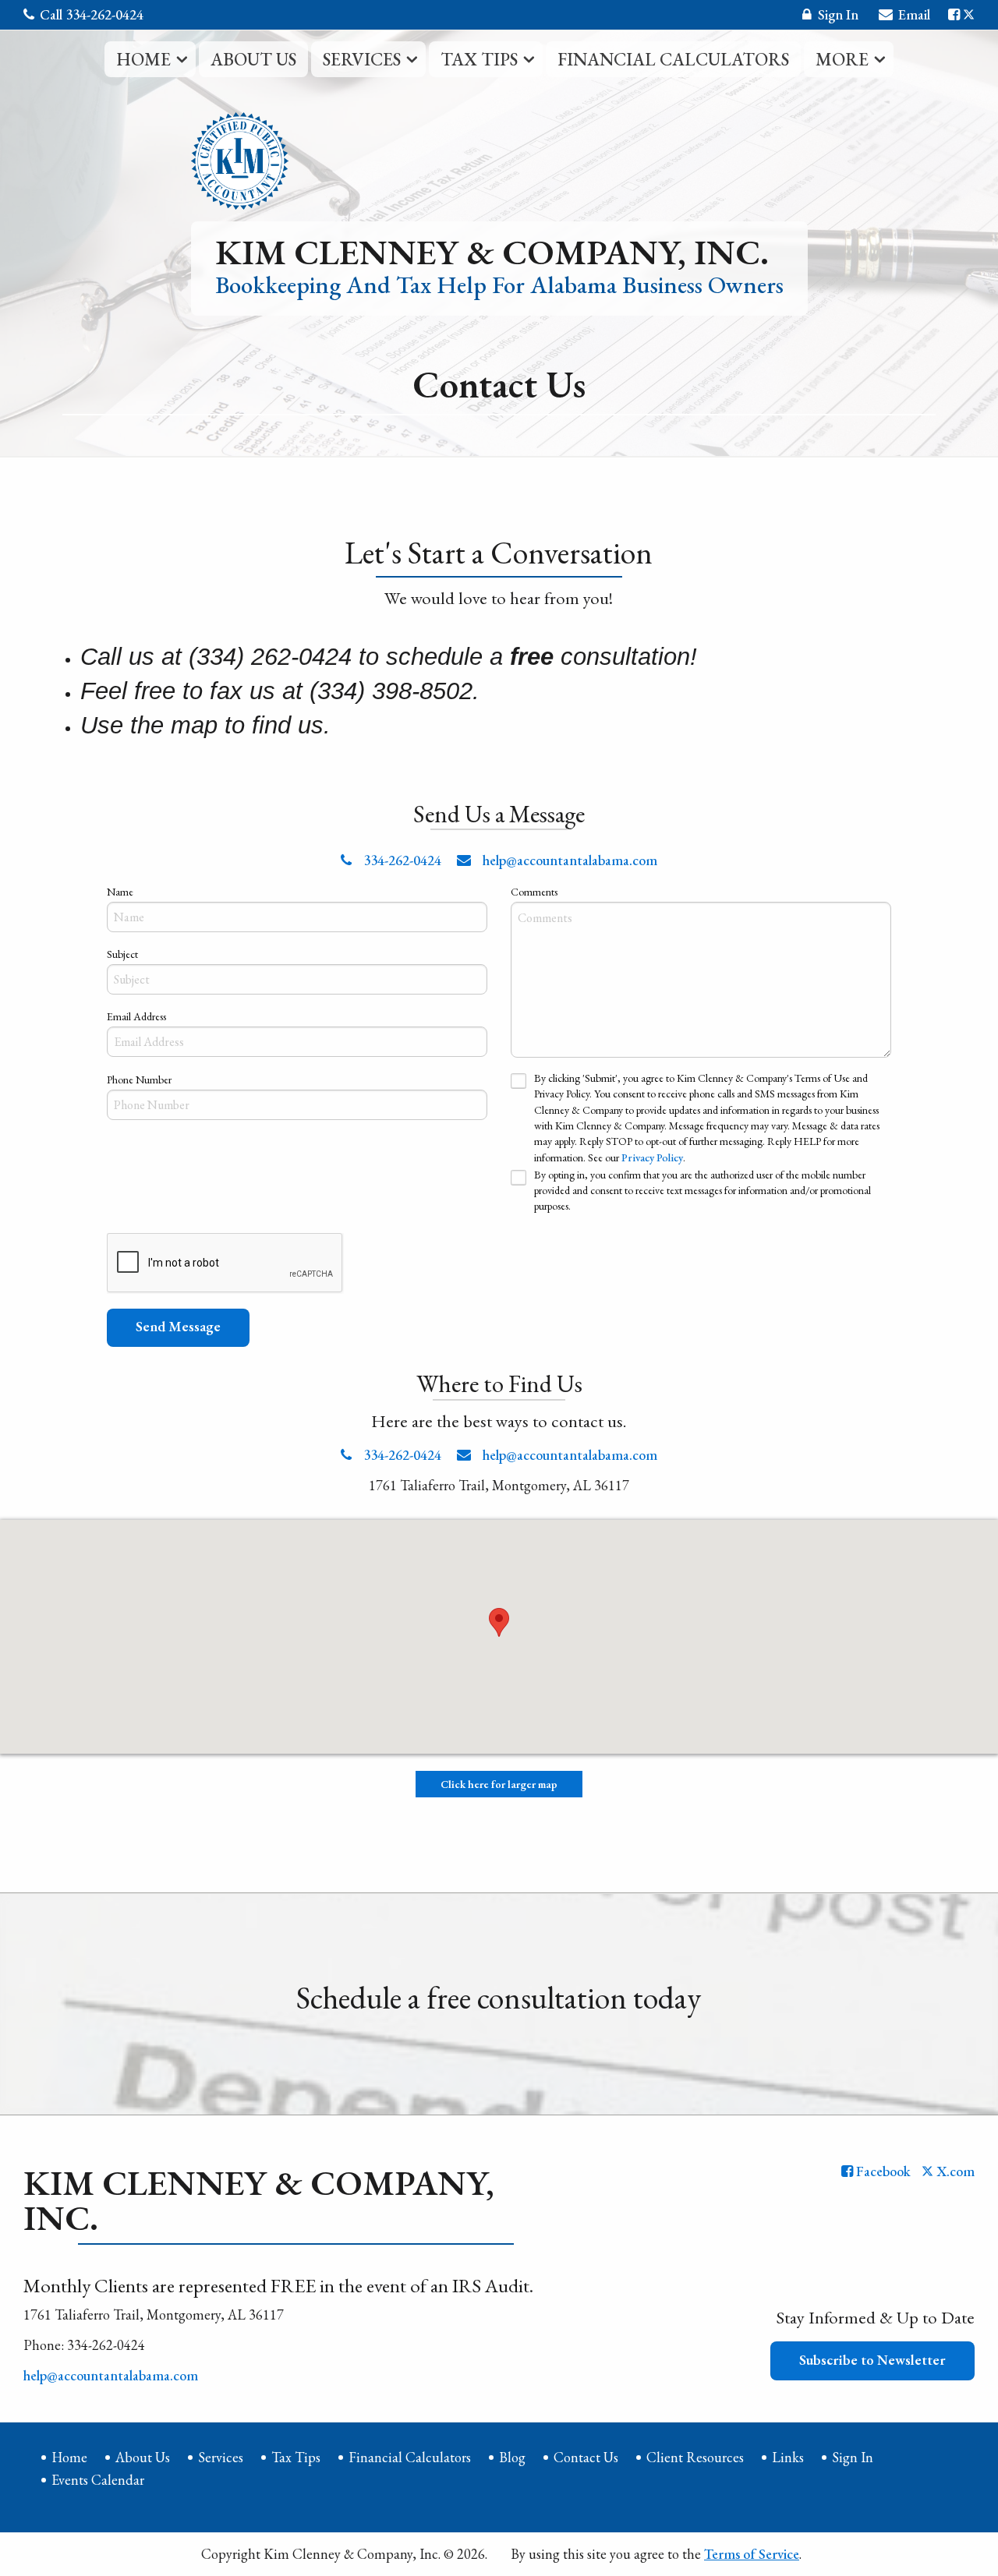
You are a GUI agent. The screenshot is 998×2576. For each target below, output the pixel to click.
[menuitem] (150, 61)
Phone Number (139, 1080)
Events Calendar (98, 2480)
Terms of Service (752, 2554)
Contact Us (586, 2457)
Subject (122, 954)
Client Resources (695, 2457)
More (842, 59)
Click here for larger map (499, 1784)
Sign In (838, 14)
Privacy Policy (652, 1157)
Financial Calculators (673, 59)
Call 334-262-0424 (92, 14)
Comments (534, 892)
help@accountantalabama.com (568, 860)
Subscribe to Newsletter (872, 2360)
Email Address (136, 1016)
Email (914, 14)
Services (362, 59)
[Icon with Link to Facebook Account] (954, 14)
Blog (512, 2457)
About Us (253, 59)
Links (788, 2457)
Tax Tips (479, 59)
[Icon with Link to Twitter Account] (969, 14)
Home (143, 59)
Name (120, 892)
